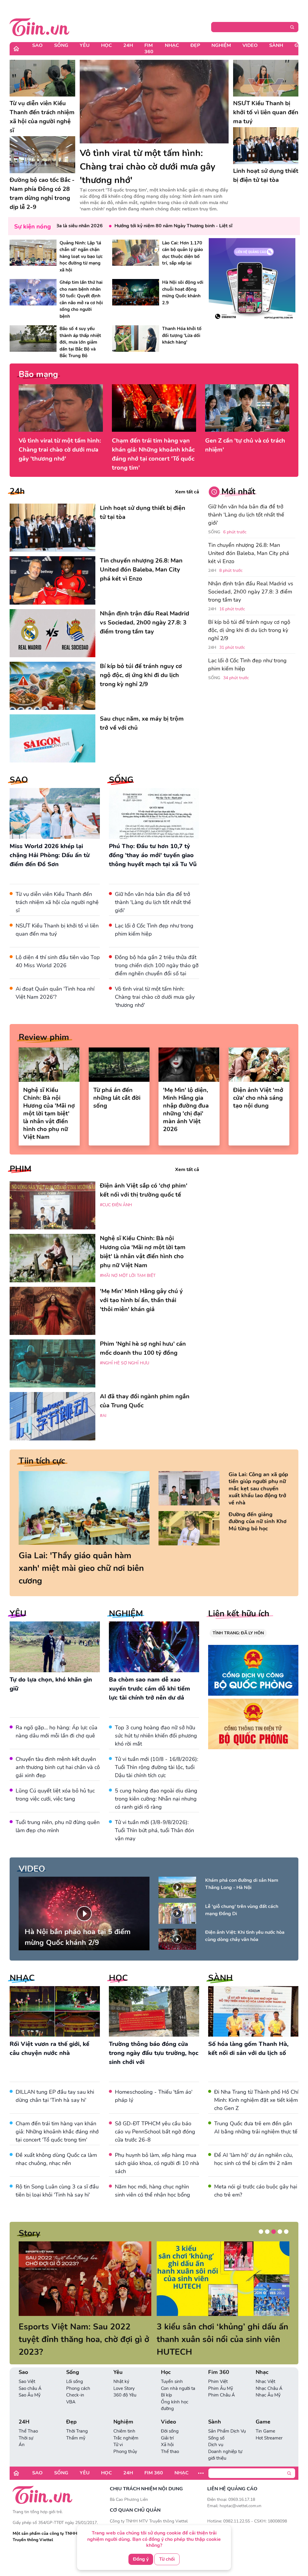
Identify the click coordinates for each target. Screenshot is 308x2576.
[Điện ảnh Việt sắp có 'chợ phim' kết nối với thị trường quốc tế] (52, 1205)
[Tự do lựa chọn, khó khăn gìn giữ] (55, 1647)
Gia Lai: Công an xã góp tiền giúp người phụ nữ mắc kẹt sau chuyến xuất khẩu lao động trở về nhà (258, 1489)
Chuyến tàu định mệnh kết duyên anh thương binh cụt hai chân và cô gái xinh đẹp (58, 1767)
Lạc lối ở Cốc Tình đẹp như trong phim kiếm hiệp (247, 665)
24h (17, 491)
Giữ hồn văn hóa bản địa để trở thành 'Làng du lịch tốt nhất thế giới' (153, 902)
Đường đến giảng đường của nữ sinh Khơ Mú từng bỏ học (257, 1522)
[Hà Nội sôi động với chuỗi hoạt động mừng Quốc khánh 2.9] (136, 292)
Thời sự (26, 2425)
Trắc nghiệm (126, 2425)
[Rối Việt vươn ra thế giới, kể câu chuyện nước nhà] (55, 2012)
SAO (19, 780)
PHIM (20, 1169)
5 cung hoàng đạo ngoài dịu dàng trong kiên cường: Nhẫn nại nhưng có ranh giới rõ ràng (156, 1799)
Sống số (216, 2425)
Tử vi (118, 2432)
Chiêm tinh (124, 2418)
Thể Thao (28, 2418)
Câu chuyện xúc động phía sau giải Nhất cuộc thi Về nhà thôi (77, 2333)
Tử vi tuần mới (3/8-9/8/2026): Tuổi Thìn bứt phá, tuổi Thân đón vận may (154, 1830)
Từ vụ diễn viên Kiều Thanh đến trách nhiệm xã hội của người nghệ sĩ (57, 902)
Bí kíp (166, 2382)
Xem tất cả (187, 492)
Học (106, 45)
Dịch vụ (216, 2432)
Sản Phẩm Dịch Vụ (227, 2418)
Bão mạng (38, 374)
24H (128, 45)
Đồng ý (141, 2559)
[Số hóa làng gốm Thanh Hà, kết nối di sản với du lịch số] (253, 2012)
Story (29, 2233)
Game (263, 2409)
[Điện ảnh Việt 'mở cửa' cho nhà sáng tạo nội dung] (259, 1065)
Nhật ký (121, 2369)
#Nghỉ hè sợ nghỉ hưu (125, 1363)
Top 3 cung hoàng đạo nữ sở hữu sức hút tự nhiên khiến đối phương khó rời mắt (156, 1736)
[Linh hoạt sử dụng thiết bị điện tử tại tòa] (266, 146)
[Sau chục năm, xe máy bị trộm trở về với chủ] (52, 738)
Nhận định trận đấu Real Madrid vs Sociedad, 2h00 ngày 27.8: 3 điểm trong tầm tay (251, 592)
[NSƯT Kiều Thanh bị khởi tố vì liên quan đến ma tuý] (266, 78)
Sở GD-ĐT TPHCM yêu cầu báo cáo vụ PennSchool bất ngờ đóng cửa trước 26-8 (155, 2132)
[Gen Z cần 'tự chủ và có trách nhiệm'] (247, 408)
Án (22, 2432)
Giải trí (167, 2425)
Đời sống (170, 2418)
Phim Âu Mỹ (221, 2376)
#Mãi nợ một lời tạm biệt (128, 1276)
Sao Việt (27, 2369)
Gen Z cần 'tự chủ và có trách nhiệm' (245, 445)
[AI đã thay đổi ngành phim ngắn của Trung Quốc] (52, 1416)
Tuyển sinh (172, 2369)
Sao (37, 45)
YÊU (18, 1614)
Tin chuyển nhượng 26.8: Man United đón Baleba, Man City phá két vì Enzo (249, 553)
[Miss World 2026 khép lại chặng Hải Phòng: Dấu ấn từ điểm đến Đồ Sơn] (55, 813)
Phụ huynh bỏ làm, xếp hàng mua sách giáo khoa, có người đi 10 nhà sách (157, 2163)
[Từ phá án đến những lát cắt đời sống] (119, 1065)
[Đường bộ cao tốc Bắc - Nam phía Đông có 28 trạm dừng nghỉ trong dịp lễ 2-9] (42, 155)
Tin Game (265, 2418)
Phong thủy (125, 2439)
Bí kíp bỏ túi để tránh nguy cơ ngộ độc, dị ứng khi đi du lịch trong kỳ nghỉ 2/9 (249, 630)
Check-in (75, 2382)
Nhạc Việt (265, 2369)
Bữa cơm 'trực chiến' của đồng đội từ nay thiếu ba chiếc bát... (222, 2333)
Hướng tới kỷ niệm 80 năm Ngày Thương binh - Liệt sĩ (138, 226)
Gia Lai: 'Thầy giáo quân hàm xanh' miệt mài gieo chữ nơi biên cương (81, 1568)
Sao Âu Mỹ (30, 2382)
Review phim (44, 1037)
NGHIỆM (126, 1614)
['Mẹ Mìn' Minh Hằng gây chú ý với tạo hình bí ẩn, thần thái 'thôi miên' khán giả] (52, 1311)
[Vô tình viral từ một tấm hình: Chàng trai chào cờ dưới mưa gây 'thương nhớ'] (154, 102)
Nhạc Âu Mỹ (268, 2382)
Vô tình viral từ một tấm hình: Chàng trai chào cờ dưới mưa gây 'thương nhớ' (60, 450)
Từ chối (167, 2559)
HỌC (118, 1978)
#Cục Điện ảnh (116, 1205)
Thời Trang (77, 2418)
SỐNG (121, 780)
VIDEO (32, 1869)
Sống (61, 45)
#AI (103, 1416)
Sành (276, 45)
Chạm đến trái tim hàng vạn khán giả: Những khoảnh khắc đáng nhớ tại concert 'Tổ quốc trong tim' (153, 454)
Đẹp (195, 45)
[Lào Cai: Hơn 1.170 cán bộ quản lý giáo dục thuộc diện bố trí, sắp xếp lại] (136, 253)
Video (250, 45)
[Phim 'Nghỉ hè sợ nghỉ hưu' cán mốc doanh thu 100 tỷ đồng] (52, 1363)
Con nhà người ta (178, 2376)
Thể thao (170, 2439)
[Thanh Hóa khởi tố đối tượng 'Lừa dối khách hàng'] (136, 338)
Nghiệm (221, 45)
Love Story (124, 2376)
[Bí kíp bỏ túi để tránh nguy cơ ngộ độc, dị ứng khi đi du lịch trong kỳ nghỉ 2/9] (52, 686)
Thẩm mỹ (76, 2425)
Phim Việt (218, 2369)
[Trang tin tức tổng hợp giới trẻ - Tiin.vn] (40, 26)
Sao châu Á (30, 2376)
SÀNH (220, 1978)
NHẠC (22, 1978)
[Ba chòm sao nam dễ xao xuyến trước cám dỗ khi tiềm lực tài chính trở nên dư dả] (154, 1647)
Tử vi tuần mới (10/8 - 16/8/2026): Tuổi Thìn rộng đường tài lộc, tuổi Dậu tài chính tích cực (157, 1767)
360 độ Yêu (125, 2382)
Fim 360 (149, 49)
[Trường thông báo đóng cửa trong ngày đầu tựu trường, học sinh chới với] (154, 2012)
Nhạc (172, 45)
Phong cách (78, 2376)
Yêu (85, 45)
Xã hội (167, 2432)
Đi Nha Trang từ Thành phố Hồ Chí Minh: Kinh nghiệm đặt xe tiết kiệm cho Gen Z (256, 2100)
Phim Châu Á (222, 2382)
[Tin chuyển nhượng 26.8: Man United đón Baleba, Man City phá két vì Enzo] (52, 580)
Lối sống (75, 2369)
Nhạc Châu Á (269, 2376)
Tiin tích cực (42, 1461)
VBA (71, 2389)
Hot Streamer (269, 2425)
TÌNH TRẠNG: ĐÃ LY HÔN (238, 1633)
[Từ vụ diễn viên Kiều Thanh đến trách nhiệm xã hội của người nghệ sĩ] (42, 78)
